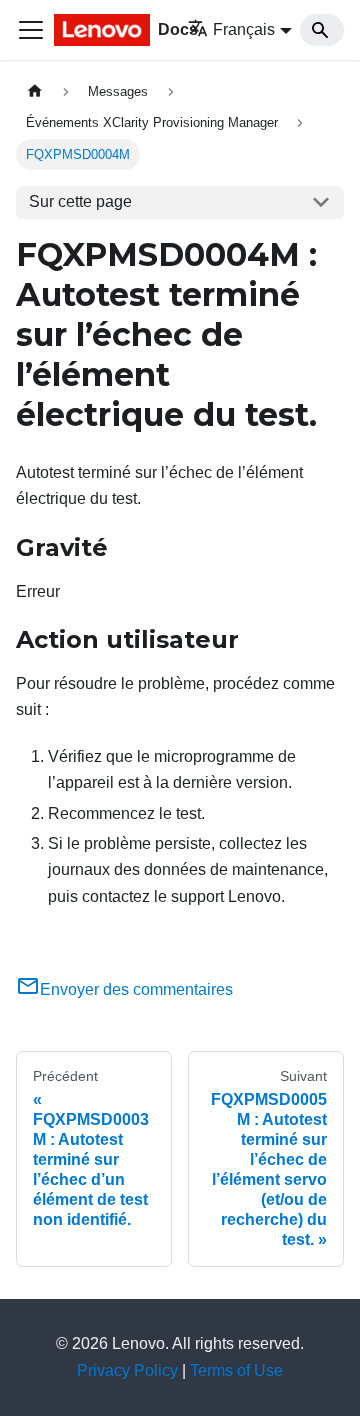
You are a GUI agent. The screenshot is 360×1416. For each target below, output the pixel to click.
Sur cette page (80, 201)
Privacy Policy (127, 1370)
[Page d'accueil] (35, 91)
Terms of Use (236, 1370)
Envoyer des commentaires (136, 989)
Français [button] (244, 29)
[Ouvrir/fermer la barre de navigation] (31, 30)
